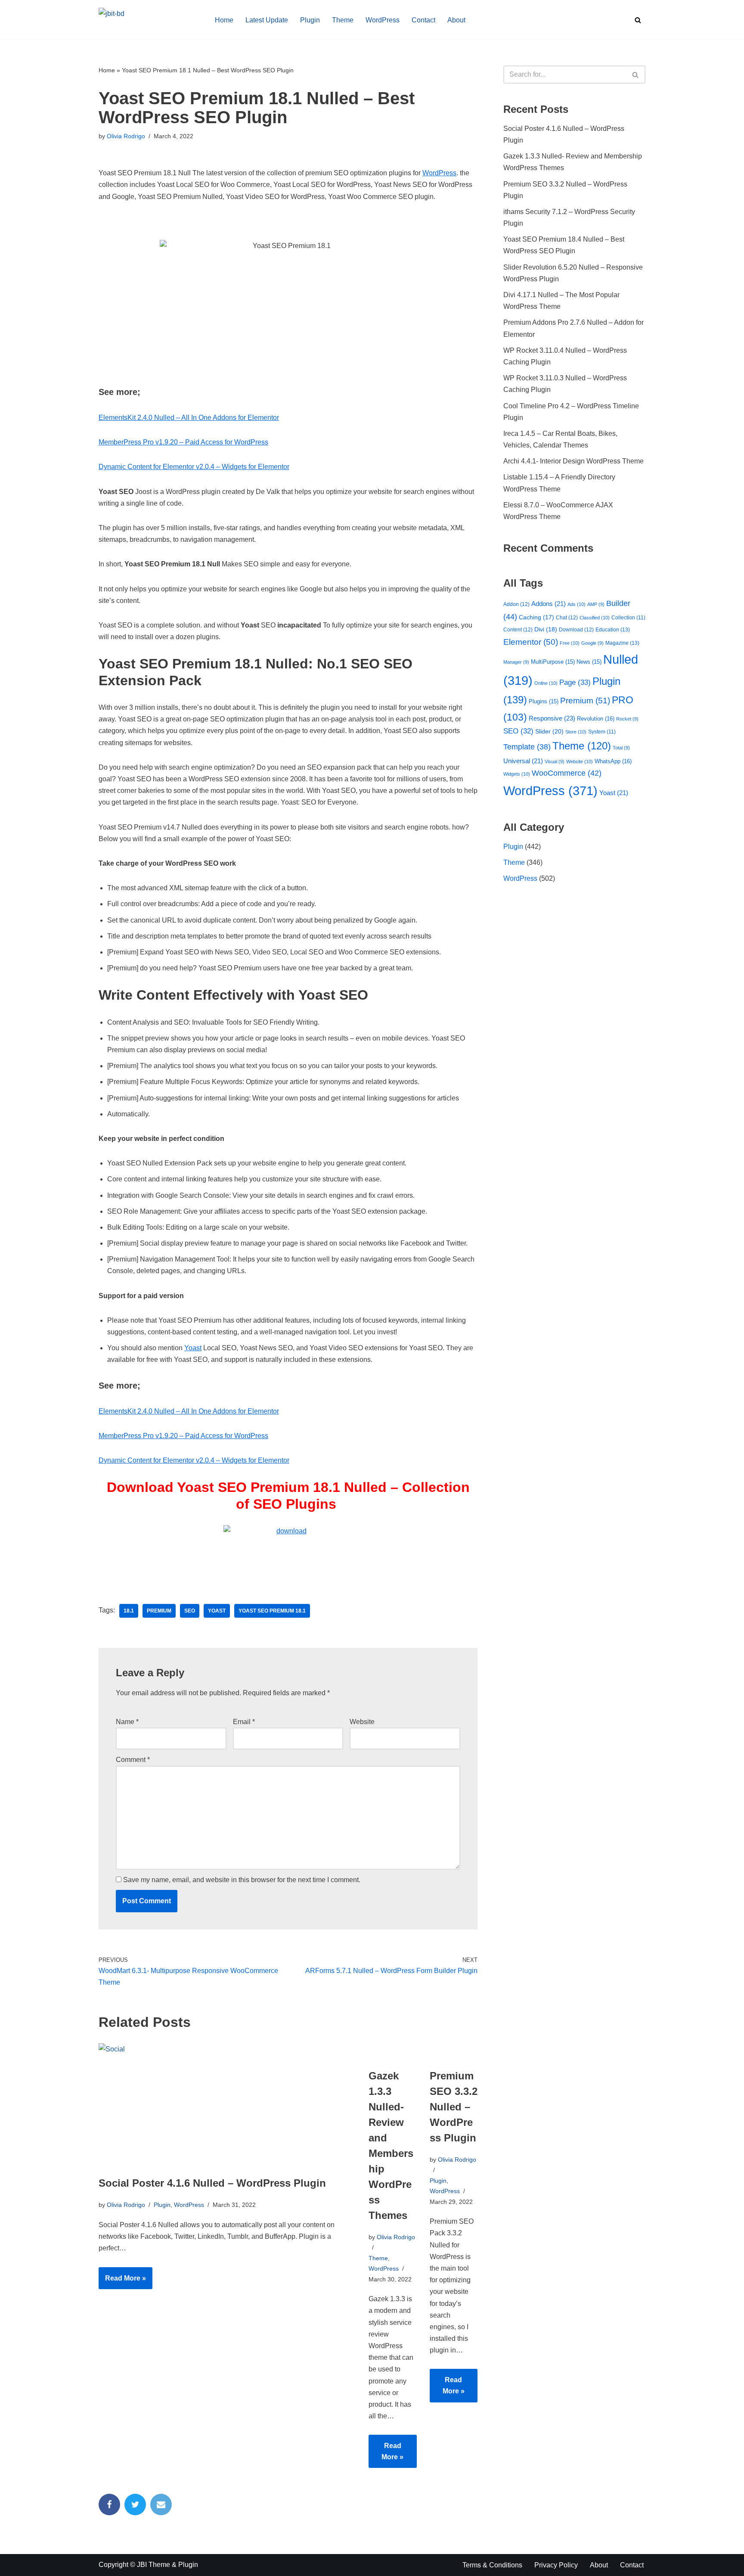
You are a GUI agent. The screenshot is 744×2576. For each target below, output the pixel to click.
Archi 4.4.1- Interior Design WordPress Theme (573, 461)
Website (362, 1722)
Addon (516, 604)
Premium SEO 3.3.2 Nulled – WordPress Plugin (454, 2107)
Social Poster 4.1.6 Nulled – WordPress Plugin (212, 2183)
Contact (423, 20)
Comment (133, 1760)
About (456, 20)
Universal (523, 761)
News (589, 662)
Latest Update (267, 20)
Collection (628, 617)
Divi (546, 629)
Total (621, 748)
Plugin (310, 20)
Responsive (552, 718)
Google (592, 643)
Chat (567, 618)
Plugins (544, 701)
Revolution (596, 719)
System (602, 732)
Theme (343, 20)
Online (546, 683)
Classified (595, 618)
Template (527, 747)
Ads (577, 604)
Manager (516, 662)
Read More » (122, 2282)
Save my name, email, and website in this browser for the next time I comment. (242, 1880)
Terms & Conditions (492, 2565)
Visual (555, 761)
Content (518, 630)
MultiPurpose (553, 662)
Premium (159, 1611)
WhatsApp (613, 761)
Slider (549, 731)
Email (244, 1722)
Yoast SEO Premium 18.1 (272, 1611)
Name (127, 1722)
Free (570, 643)
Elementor (531, 642)
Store (576, 732)
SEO (190, 1611)
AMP (596, 604)
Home (224, 20)
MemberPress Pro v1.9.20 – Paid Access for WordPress (183, 442)
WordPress (383, 20)
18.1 (129, 1611)
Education (613, 630)
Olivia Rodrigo (126, 136)
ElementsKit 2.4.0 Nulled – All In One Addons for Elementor (189, 418)
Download (576, 630)
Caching (536, 617)
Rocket (627, 719)
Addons (549, 604)
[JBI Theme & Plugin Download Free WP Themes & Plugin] (149, 20)
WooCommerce (567, 773)
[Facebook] (109, 2505)
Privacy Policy (556, 2565)
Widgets (517, 774)
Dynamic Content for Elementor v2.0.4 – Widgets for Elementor (194, 467)
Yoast (193, 1348)
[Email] (161, 2505)
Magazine (622, 643)
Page (575, 682)
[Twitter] (135, 2505)
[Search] (638, 20)
